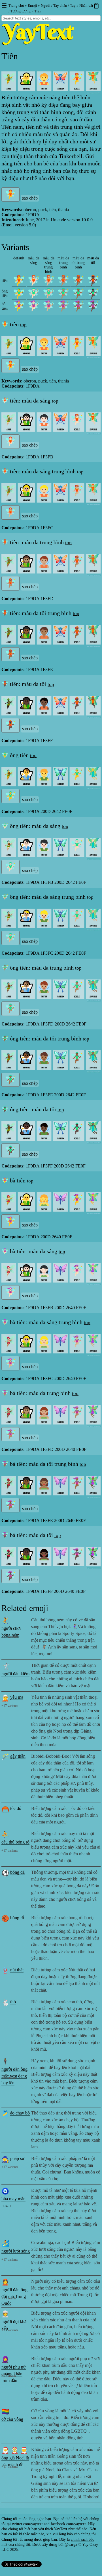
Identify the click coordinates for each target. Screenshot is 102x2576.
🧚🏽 (63, 281)
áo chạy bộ (20, 2113)
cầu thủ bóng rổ (15, 1842)
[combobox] (51, 18)
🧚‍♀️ (19, 306)
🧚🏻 (34, 281)
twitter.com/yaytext (27, 2524)
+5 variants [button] (9, 2078)
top (23, 325)
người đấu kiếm (15, 1674)
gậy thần (18, 1756)
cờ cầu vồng (12, 2419)
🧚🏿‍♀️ (93, 306)
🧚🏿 (93, 281)
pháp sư (17, 2158)
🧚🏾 (78, 281)
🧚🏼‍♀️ (49, 306)
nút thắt (17, 1970)
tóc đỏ (16, 1808)
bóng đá (17, 1872)
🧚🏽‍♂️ (63, 293)
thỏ (13, 2002)
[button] (4, 6)
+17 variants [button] (10, 1637)
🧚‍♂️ (19, 293)
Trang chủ (16, 6)
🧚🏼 (49, 281)
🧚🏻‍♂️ (34, 293)
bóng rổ (17, 1918)
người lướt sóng (16, 2251)
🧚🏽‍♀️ (63, 306)
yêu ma (17, 1697)
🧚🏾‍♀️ (78, 306)
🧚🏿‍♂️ (93, 293)
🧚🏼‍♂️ (49, 293)
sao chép (30, 198)
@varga (71, 2545)
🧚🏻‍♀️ (34, 306)
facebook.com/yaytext (68, 2524)
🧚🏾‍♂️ (78, 293)
